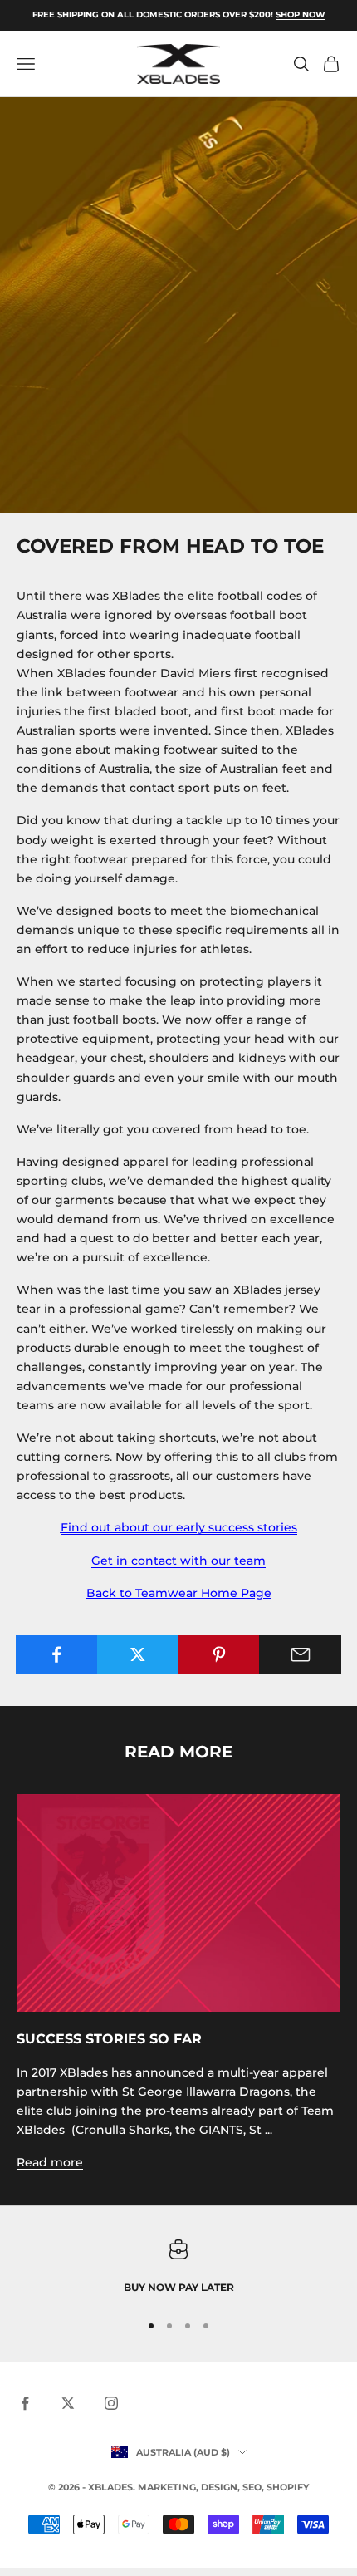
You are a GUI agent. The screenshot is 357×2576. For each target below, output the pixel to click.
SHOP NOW (301, 15)
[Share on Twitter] (138, 1654)
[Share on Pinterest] (220, 1654)
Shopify (288, 2487)
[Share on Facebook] (57, 1654)
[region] (178, 2268)
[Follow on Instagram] (111, 2403)
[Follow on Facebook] (25, 2403)
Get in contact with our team (178, 1561)
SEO (252, 2487)
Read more (50, 2162)
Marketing (167, 2487)
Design (219, 2487)
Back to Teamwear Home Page (179, 1593)
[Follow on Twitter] (68, 2403)
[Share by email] (300, 1654)
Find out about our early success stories (179, 1527)
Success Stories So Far (109, 2038)
